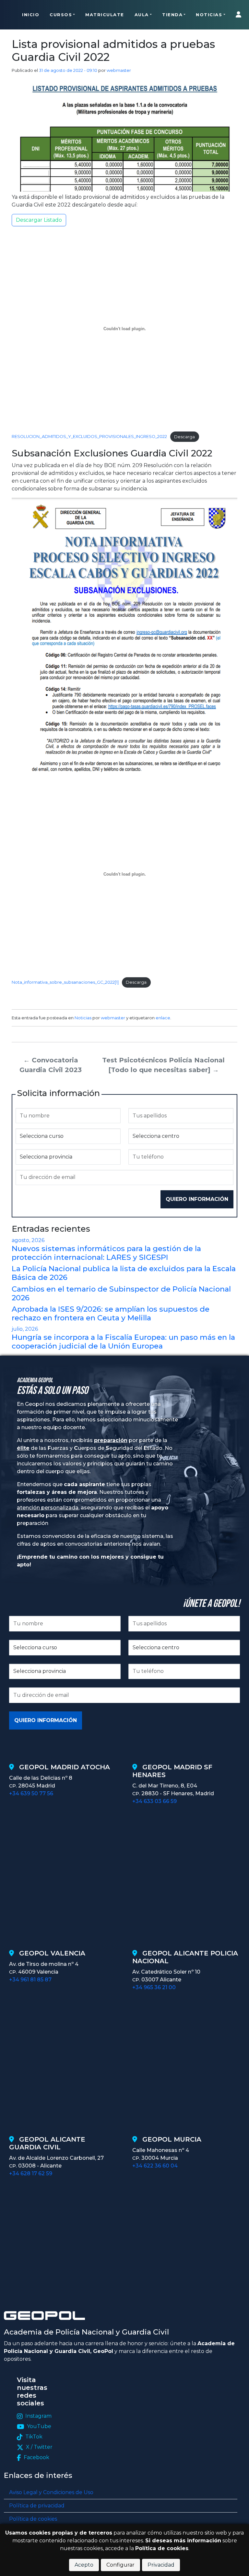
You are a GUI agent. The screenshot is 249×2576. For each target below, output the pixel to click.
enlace (163, 1018)
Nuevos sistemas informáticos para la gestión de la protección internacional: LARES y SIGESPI (106, 1253)
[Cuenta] (240, 15)
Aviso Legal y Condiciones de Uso (51, 2492)
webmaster (119, 70)
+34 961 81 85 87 (30, 1980)
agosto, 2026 (28, 1240)
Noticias (209, 15)
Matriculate (105, 15)
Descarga (184, 437)
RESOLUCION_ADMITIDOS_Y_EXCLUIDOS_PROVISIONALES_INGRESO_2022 (89, 437)
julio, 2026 (25, 1329)
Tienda (172, 15)
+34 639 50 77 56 (31, 1793)
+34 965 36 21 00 (154, 1987)
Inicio (31, 15)
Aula (142, 15)
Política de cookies (33, 2519)
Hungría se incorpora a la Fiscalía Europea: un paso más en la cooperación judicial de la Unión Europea (123, 1342)
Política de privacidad (37, 2506)
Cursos (61, 15)
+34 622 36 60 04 (155, 2166)
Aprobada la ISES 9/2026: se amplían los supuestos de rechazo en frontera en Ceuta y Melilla (111, 1313)
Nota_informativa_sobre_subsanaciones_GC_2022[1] (65, 982)
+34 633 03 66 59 (154, 1801)
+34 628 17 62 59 (31, 2173)
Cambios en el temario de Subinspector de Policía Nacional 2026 (121, 1293)
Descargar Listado (39, 220)
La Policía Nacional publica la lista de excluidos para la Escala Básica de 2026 (124, 1273)
